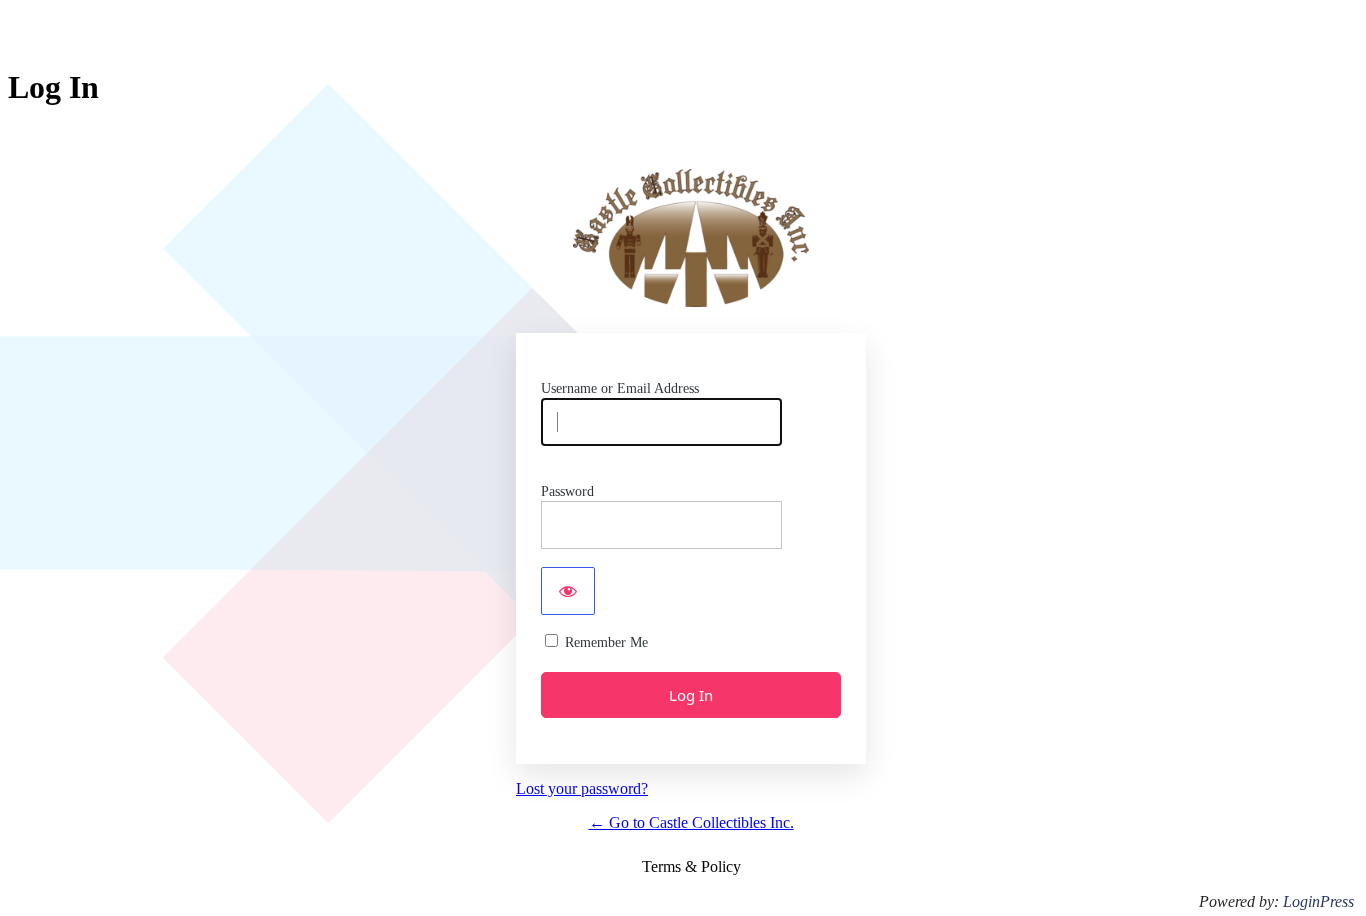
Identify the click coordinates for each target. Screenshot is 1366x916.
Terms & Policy (691, 866)
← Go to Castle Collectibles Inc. (691, 822)
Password (567, 491)
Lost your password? (582, 788)
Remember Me (606, 642)
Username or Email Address (620, 388)
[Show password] (568, 591)
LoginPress (1318, 901)
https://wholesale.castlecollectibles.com (691, 238)
